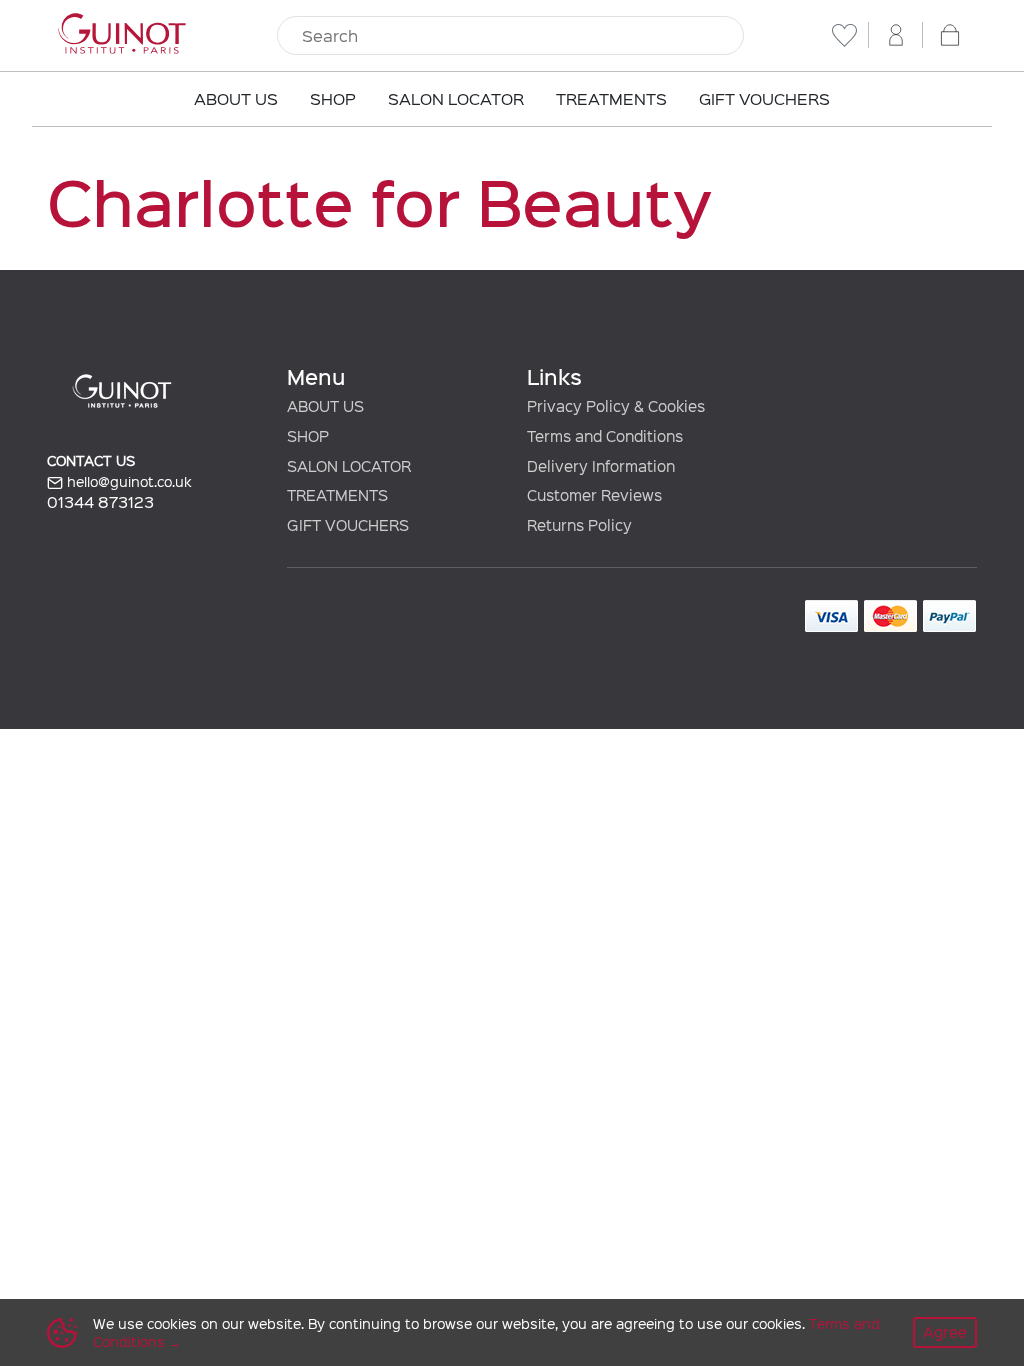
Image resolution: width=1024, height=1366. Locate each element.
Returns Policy (579, 525)
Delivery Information (601, 466)
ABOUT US (325, 406)
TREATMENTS (337, 495)
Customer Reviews (594, 495)
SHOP (308, 436)
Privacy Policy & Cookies (616, 406)
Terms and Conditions (605, 436)
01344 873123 (100, 501)
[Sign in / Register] (896, 35)
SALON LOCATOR (349, 466)
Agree (945, 1332)
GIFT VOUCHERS (348, 525)
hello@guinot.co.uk (127, 481)
